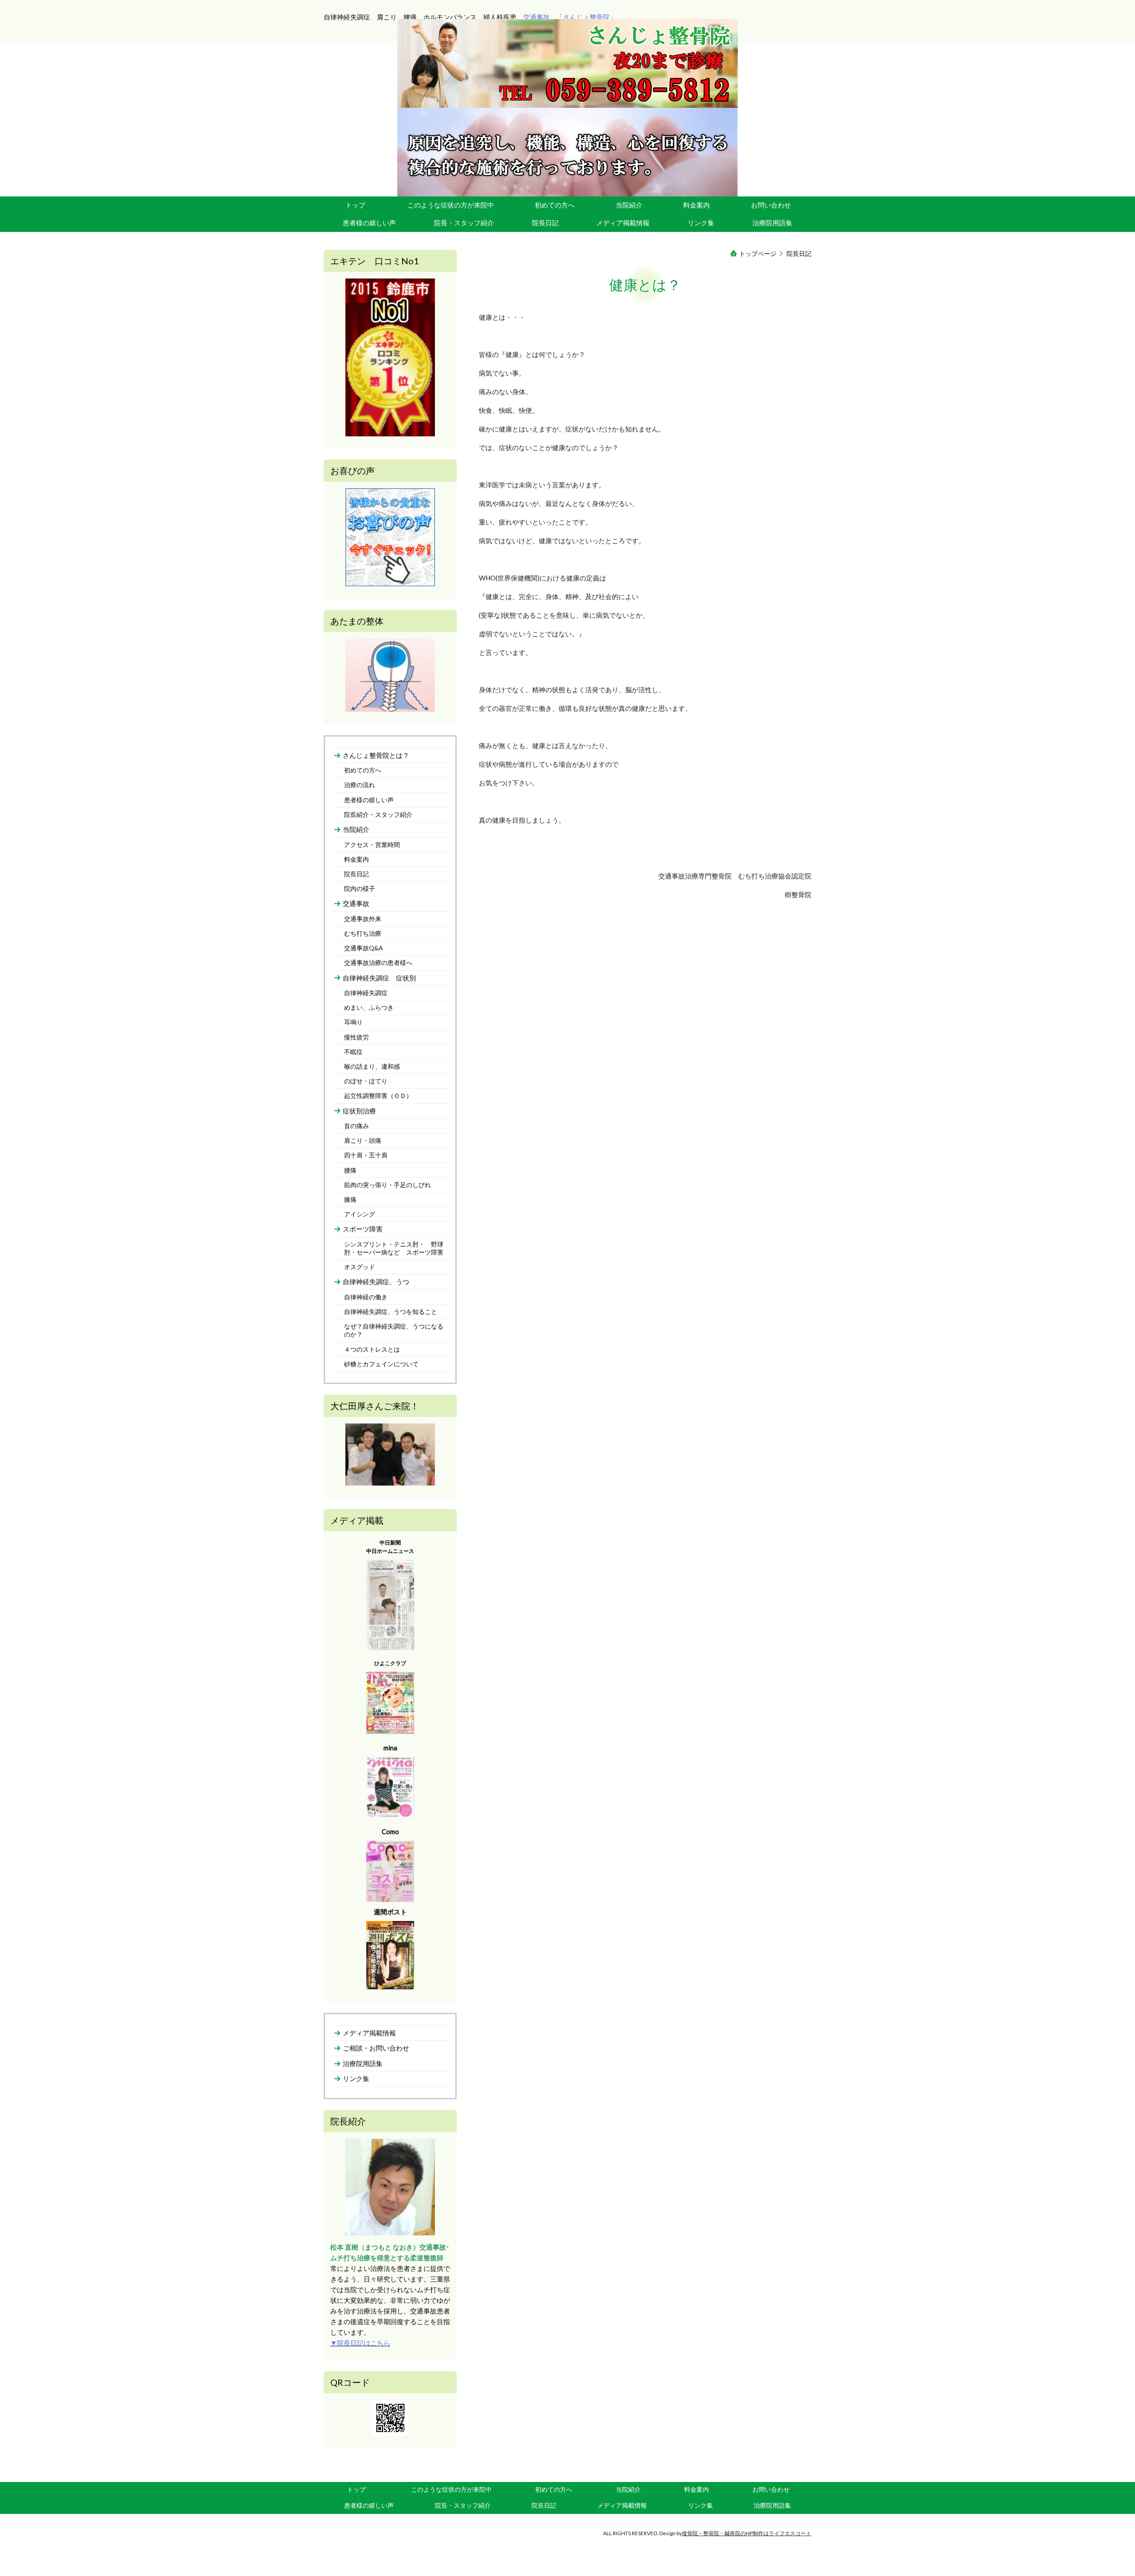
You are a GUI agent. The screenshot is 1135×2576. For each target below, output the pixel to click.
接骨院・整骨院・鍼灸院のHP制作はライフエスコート (747, 2533)
